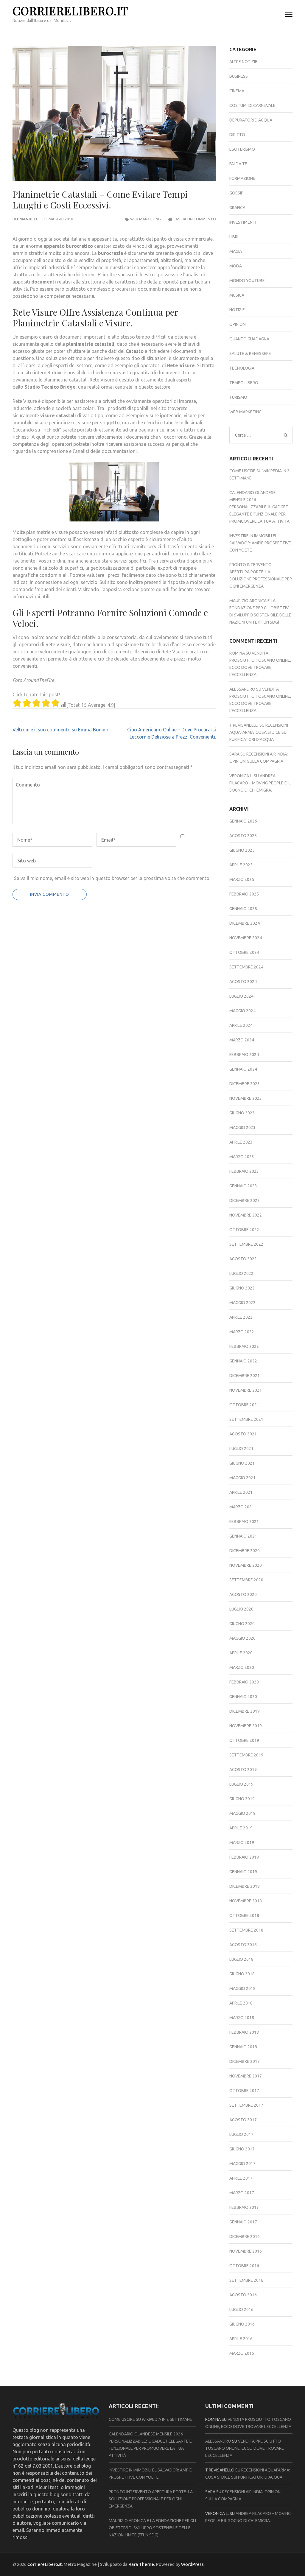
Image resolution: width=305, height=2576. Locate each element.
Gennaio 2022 (243, 1361)
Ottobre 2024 (244, 952)
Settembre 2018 (246, 1930)
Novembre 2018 (246, 1901)
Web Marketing (146, 219)
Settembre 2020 (246, 1580)
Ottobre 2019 (244, 1740)
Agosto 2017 (243, 2120)
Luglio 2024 (241, 996)
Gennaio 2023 (243, 1186)
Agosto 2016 (243, 2295)
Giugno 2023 (242, 1113)
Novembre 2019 (246, 1726)
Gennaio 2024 (243, 1069)
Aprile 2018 (241, 2003)
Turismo (238, 397)
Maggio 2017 (242, 2164)
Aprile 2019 (241, 1828)
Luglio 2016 (241, 2309)
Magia (236, 251)
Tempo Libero (244, 383)
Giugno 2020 (242, 1624)
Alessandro (242, 689)
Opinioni (238, 324)
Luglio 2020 (241, 1609)
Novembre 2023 (246, 1098)
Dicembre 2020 (245, 1551)
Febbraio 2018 (244, 2032)
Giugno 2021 (242, 1463)
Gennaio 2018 (243, 2047)
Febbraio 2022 (244, 1346)
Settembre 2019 (246, 1755)
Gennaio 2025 (243, 909)
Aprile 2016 (241, 2339)
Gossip (236, 193)
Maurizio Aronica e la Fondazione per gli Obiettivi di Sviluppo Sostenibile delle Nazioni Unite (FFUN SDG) (152, 2528)
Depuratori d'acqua (251, 120)
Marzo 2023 (242, 1157)
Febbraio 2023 (244, 1171)
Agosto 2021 (243, 1434)
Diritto (237, 135)
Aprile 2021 (241, 1492)
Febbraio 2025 (244, 894)
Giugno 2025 (242, 850)
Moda (236, 266)
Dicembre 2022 (245, 1200)
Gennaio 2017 (243, 2222)
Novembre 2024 (246, 938)
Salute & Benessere (250, 353)
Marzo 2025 (242, 879)
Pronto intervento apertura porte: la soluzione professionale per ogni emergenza (151, 2499)
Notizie (237, 310)
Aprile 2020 (241, 1653)
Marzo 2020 (242, 1667)
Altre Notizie (243, 62)
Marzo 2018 (242, 2018)
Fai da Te (238, 164)
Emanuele (28, 219)
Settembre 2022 (246, 1244)
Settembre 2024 (246, 967)
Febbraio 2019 (244, 1857)
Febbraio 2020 (244, 1682)
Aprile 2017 (241, 2178)
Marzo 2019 (242, 1843)
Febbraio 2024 (244, 1055)
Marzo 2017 (242, 2193)
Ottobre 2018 (244, 1915)
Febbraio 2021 (244, 1521)
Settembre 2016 (246, 2280)
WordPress (192, 2564)
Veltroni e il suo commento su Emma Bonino (60, 730)
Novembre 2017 (246, 2076)
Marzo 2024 (242, 1040)
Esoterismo (242, 149)
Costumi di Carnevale (252, 105)
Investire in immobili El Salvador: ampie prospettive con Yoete (260, 543)
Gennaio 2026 (243, 821)
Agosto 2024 (243, 982)
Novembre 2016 (246, 2251)
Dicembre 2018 (245, 1886)
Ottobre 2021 (244, 1405)
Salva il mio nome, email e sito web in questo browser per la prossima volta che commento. (112, 878)
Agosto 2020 (243, 1594)
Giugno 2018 (242, 1974)
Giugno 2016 (242, 2324)
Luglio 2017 (241, 2134)
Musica (237, 295)
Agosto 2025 (243, 836)
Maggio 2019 (242, 1813)
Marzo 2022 (242, 1332)
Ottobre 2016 (244, 2266)
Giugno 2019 (242, 1799)
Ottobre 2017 (244, 2091)
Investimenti (243, 222)
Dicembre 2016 (245, 2237)
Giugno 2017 (242, 2149)
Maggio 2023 (242, 1127)
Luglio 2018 (241, 1959)
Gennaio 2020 (243, 1697)
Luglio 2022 (241, 1273)
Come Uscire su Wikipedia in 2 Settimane (150, 2419)
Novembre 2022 (246, 1215)
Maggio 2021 (242, 1478)
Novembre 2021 (246, 1390)
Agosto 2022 (243, 1259)
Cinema (237, 91)
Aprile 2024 (241, 1025)
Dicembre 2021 (245, 1376)
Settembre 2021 (246, 1419)
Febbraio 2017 (244, 2207)
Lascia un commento (195, 219)
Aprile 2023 (241, 1142)
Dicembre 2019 (245, 1711)
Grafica (237, 208)
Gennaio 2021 (243, 1536)
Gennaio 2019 (243, 1872)
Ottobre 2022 (244, 1230)
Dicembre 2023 (245, 1084)
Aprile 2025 (241, 865)
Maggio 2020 (242, 1638)
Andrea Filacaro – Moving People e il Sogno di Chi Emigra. (260, 783)
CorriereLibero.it (70, 11)
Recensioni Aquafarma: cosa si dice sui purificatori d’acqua (259, 732)
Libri (234, 237)
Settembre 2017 (246, 2105)
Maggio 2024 (242, 1011)
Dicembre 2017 (245, 2061)
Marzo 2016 (242, 2353)
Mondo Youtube (247, 281)
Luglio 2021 (241, 1449)
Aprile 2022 (241, 1317)
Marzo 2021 (242, 1507)
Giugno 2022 (242, 1288)
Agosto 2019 (243, 1770)
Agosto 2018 (243, 1945)
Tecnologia (242, 368)
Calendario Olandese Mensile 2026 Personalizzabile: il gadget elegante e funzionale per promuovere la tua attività (259, 507)
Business (239, 76)
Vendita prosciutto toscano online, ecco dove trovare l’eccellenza (245, 2448)
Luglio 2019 (241, 1784)
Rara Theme (141, 2564)
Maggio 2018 (242, 1988)
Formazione (242, 178)
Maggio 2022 (242, 1303)
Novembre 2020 (246, 1565)
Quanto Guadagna (249, 339)
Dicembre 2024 (245, 923)
